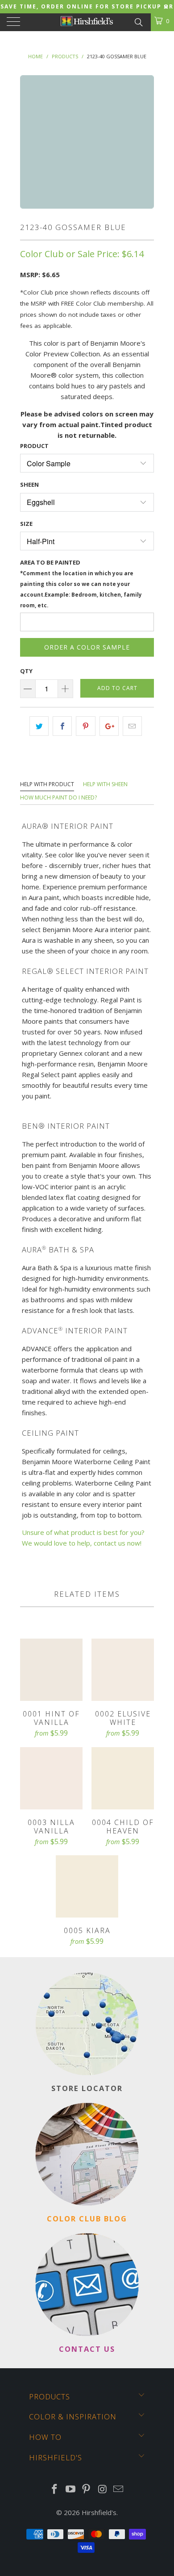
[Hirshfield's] (87, 22)
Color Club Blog (87, 2219)
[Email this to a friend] (132, 726)
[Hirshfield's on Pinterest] (87, 2489)
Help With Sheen (105, 784)
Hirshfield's (99, 2512)
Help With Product (47, 784)
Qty (26, 671)
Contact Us (87, 2349)
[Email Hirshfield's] (119, 2489)
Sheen (29, 485)
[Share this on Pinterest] (85, 726)
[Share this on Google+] (109, 726)
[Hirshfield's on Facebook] (55, 2489)
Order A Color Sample (87, 647)
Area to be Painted (81, 583)
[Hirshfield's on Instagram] (103, 2489)
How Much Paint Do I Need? (58, 797)
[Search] (138, 21)
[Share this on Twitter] (39, 726)
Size (26, 524)
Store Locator (87, 2088)
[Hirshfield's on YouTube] (70, 2489)
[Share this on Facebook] (62, 726)
